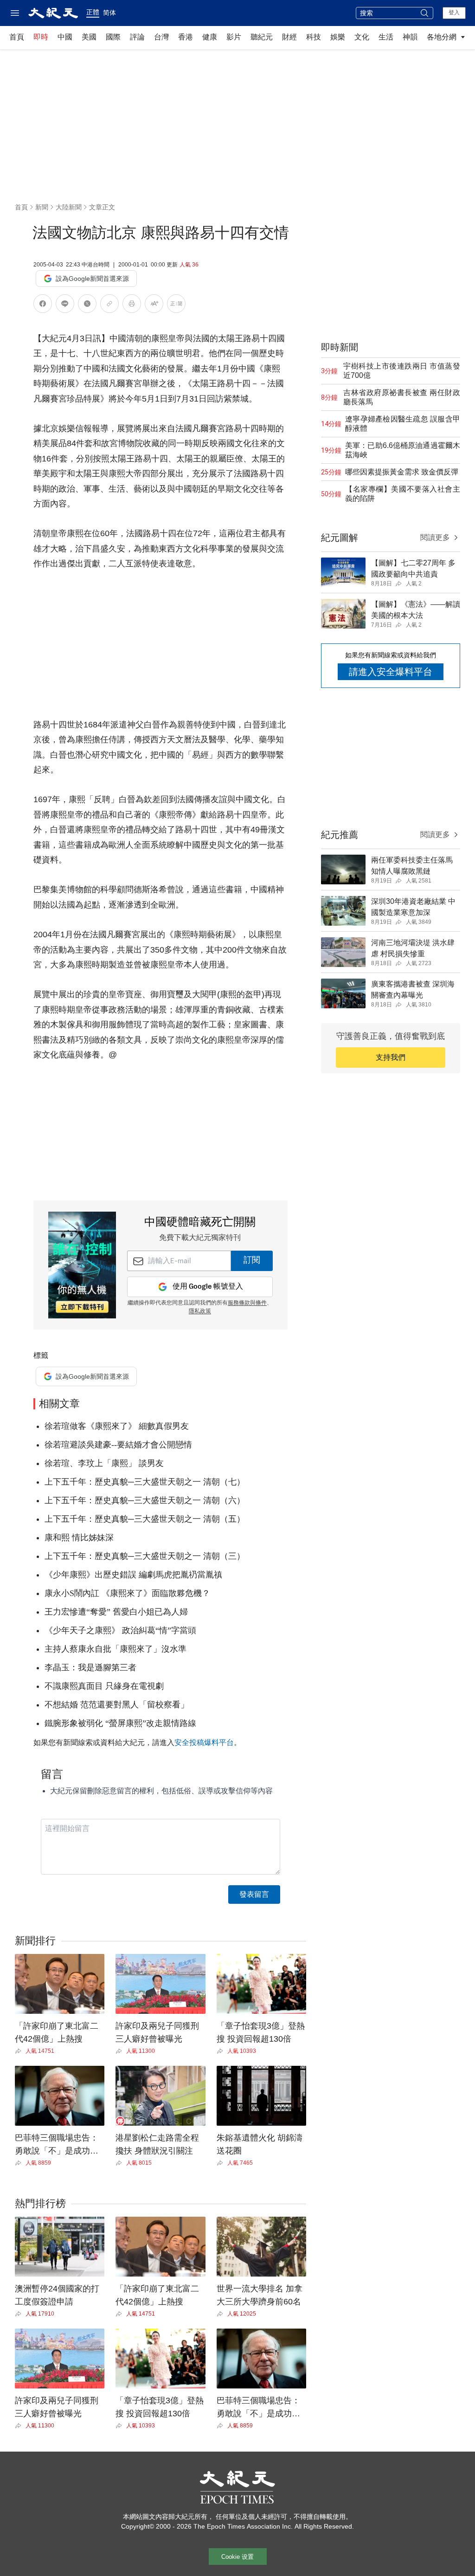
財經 (289, 37)
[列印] (132, 305)
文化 (362, 37)
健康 (210, 37)
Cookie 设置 (237, 2557)
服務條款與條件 (247, 1303)
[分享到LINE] (65, 305)
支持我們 (391, 1057)
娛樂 (338, 37)
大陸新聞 (69, 207)
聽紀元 (262, 37)
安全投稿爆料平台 (204, 1742)
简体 (109, 13)
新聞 (42, 207)
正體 (93, 12)
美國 (89, 37)
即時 (41, 37)
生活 (386, 37)
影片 (234, 37)
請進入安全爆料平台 (391, 672)
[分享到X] (87, 305)
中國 (65, 37)
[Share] (20, 2051)
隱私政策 (200, 1311)
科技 (314, 37)
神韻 (410, 37)
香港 (186, 37)
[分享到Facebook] (43, 305)
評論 (137, 37)
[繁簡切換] (176, 305)
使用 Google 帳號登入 (208, 1287)
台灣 (161, 37)
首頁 (17, 37)
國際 (113, 37)
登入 (454, 13)
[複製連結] (109, 304)
